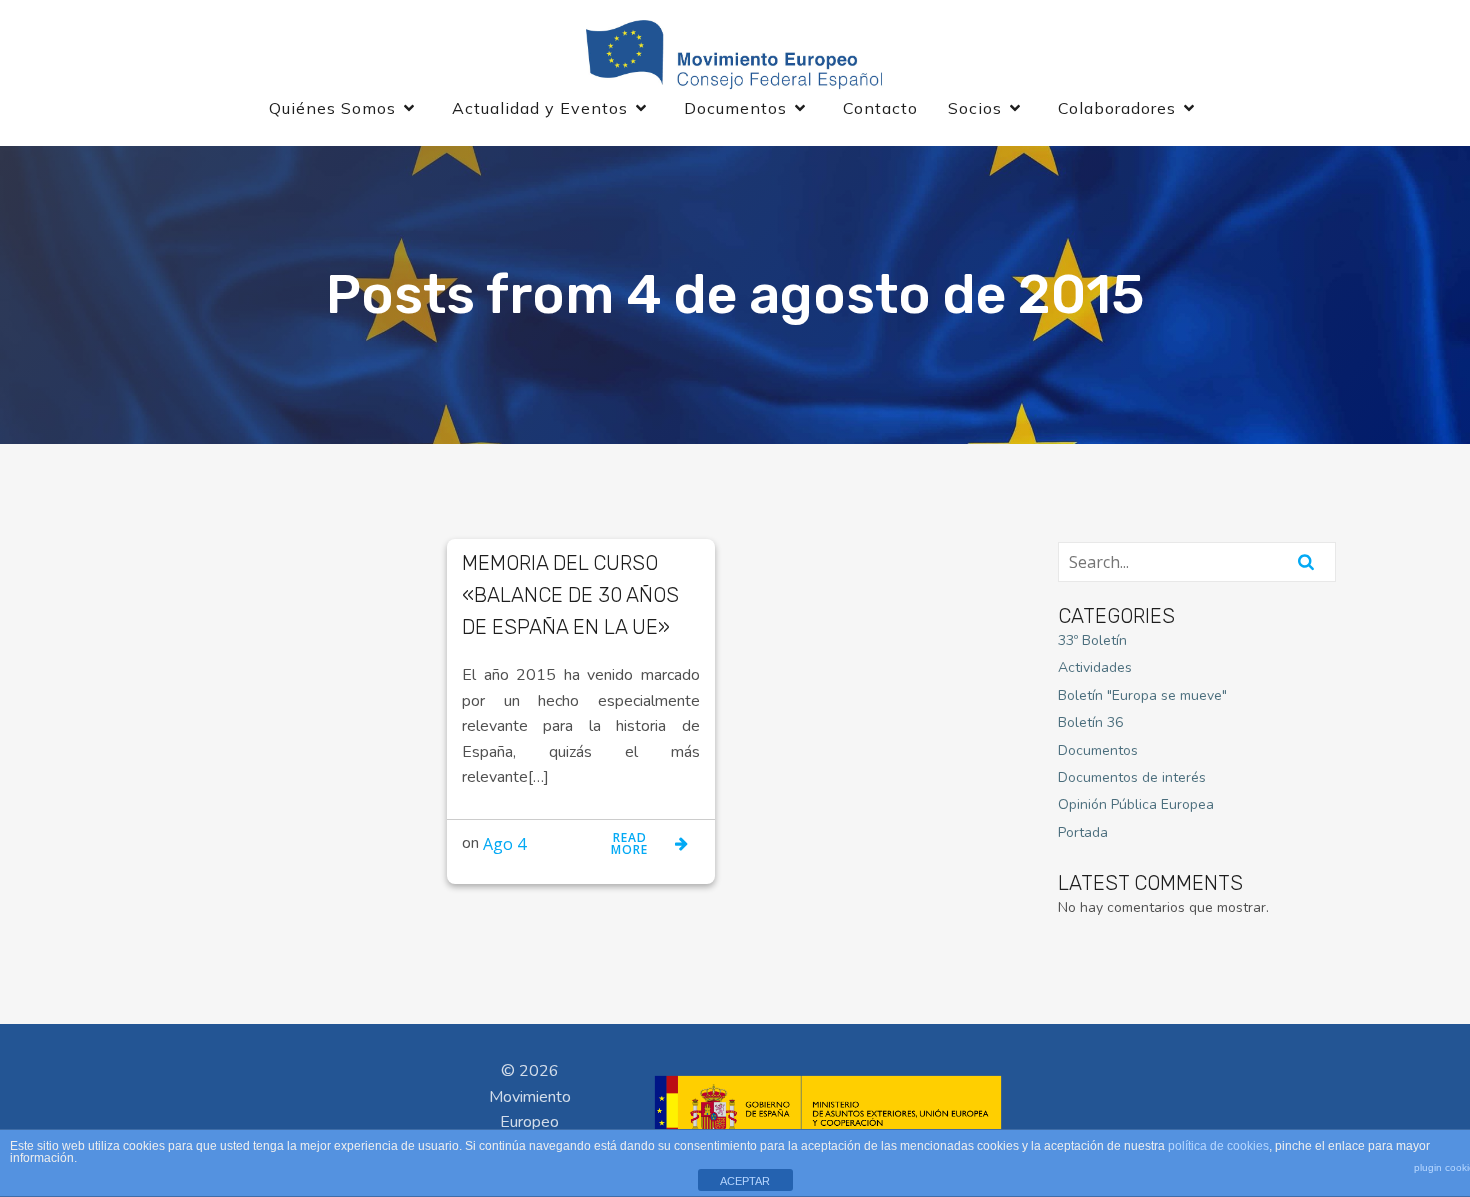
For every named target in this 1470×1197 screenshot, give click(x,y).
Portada (1083, 832)
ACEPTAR (745, 1181)
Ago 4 (504, 844)
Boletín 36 (1090, 722)
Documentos (1098, 750)
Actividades (1095, 667)
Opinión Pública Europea (1136, 804)
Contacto (880, 108)
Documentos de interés (1132, 777)
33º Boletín (1092, 640)
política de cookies (1218, 1146)
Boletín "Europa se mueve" (1142, 695)
